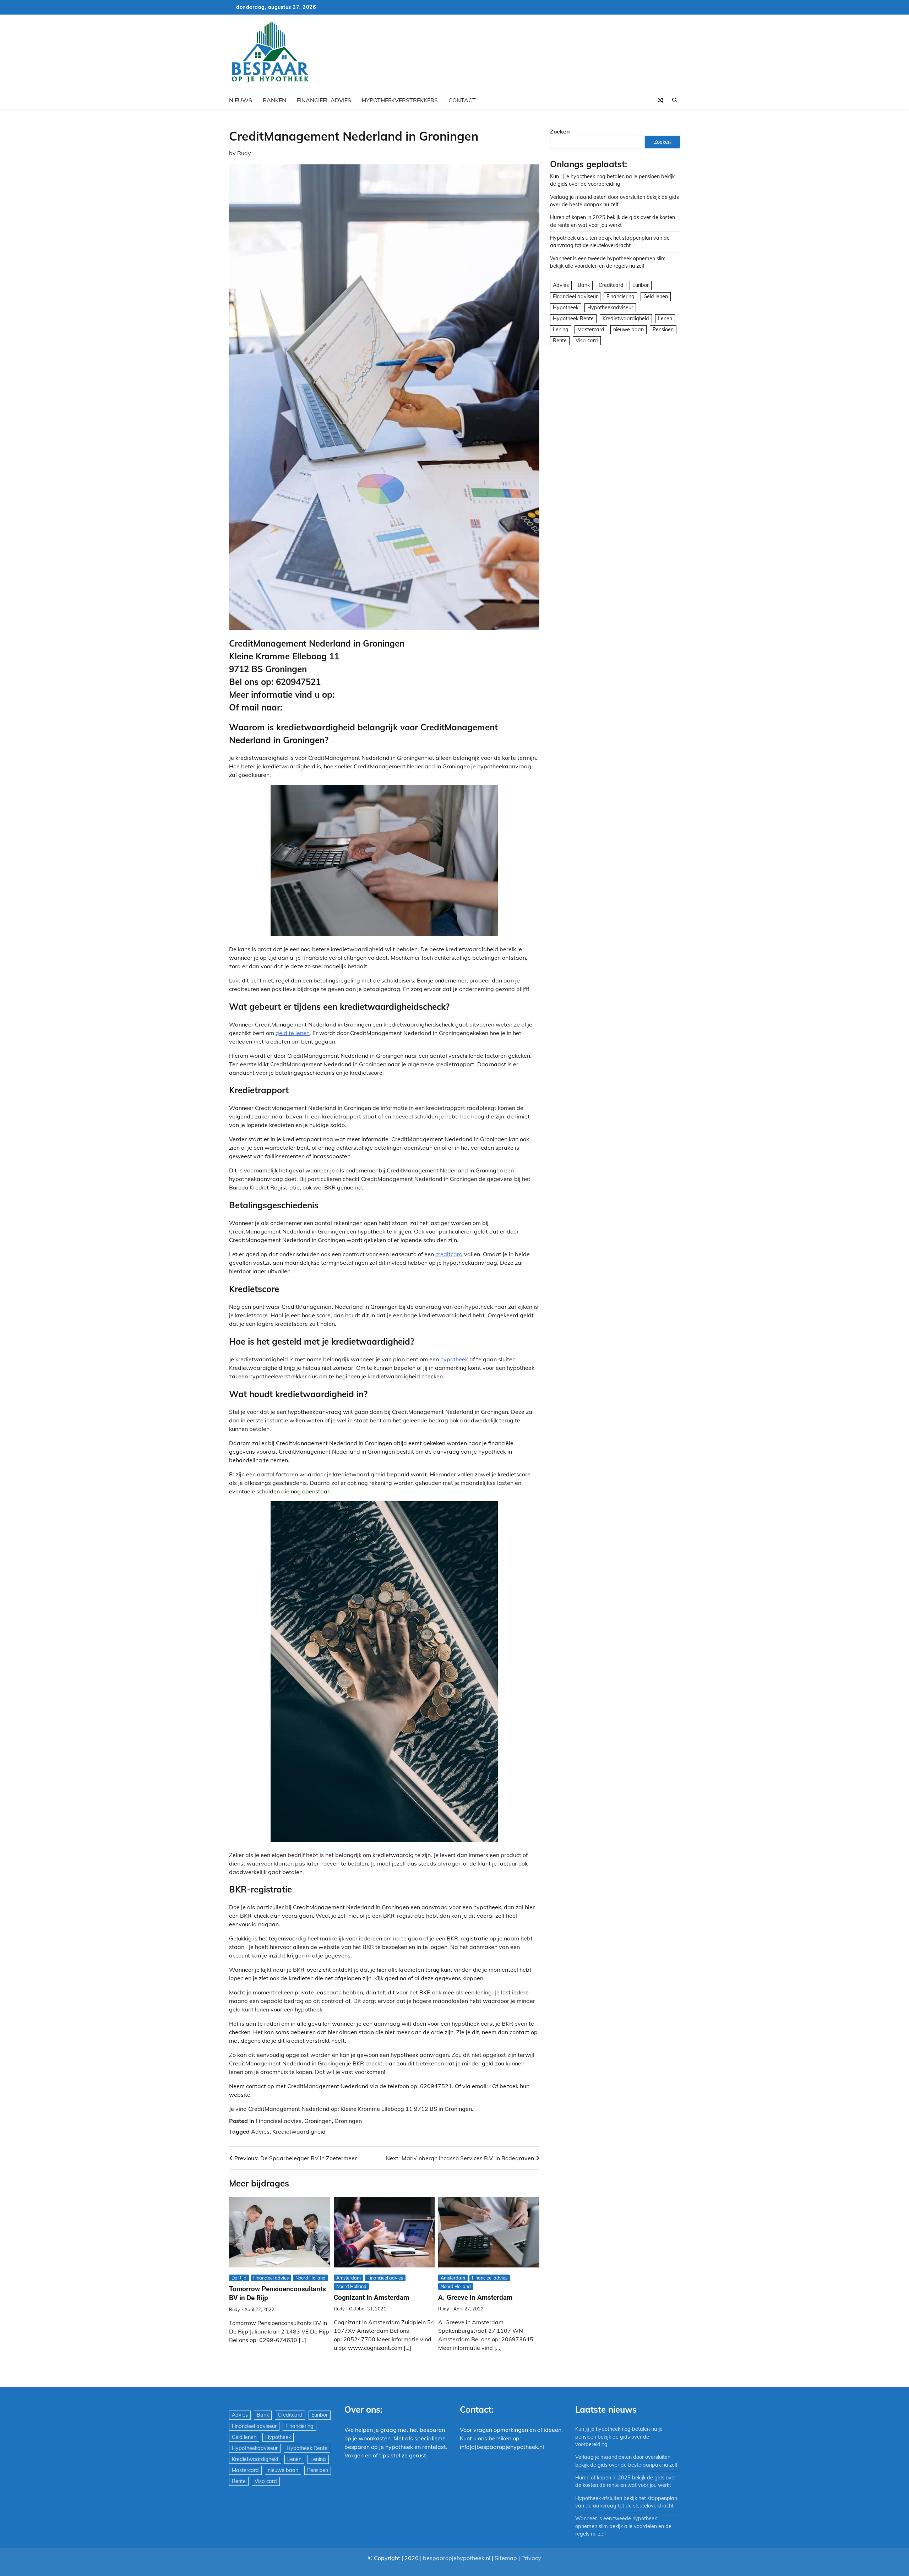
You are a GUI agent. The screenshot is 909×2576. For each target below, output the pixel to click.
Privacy (531, 2558)
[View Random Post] (660, 100)
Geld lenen (656, 296)
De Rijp (239, 2278)
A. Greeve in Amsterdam (475, 2297)
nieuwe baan (628, 330)
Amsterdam (349, 2278)
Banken (274, 100)
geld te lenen (293, 1033)
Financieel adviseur (575, 296)
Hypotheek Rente (573, 318)
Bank (584, 285)
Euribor (641, 285)
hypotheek (454, 1359)
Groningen (318, 2121)
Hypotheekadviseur (610, 307)
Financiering (620, 296)
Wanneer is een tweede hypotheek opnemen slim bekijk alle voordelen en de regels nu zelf (623, 2526)
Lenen (665, 318)
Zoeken (560, 131)
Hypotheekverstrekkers (400, 100)
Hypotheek (566, 307)
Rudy (244, 153)
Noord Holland (311, 2278)
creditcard (449, 1254)
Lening (561, 330)
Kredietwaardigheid (299, 2131)
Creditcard (611, 285)
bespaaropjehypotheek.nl (457, 2558)
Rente (560, 341)
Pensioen (663, 330)
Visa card (587, 341)
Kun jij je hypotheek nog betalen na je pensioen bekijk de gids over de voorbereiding (619, 2437)
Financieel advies (324, 100)
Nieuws (241, 100)
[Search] (675, 100)
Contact (462, 100)
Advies (260, 2131)
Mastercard (591, 330)
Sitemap (506, 2558)
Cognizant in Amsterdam (371, 2297)
